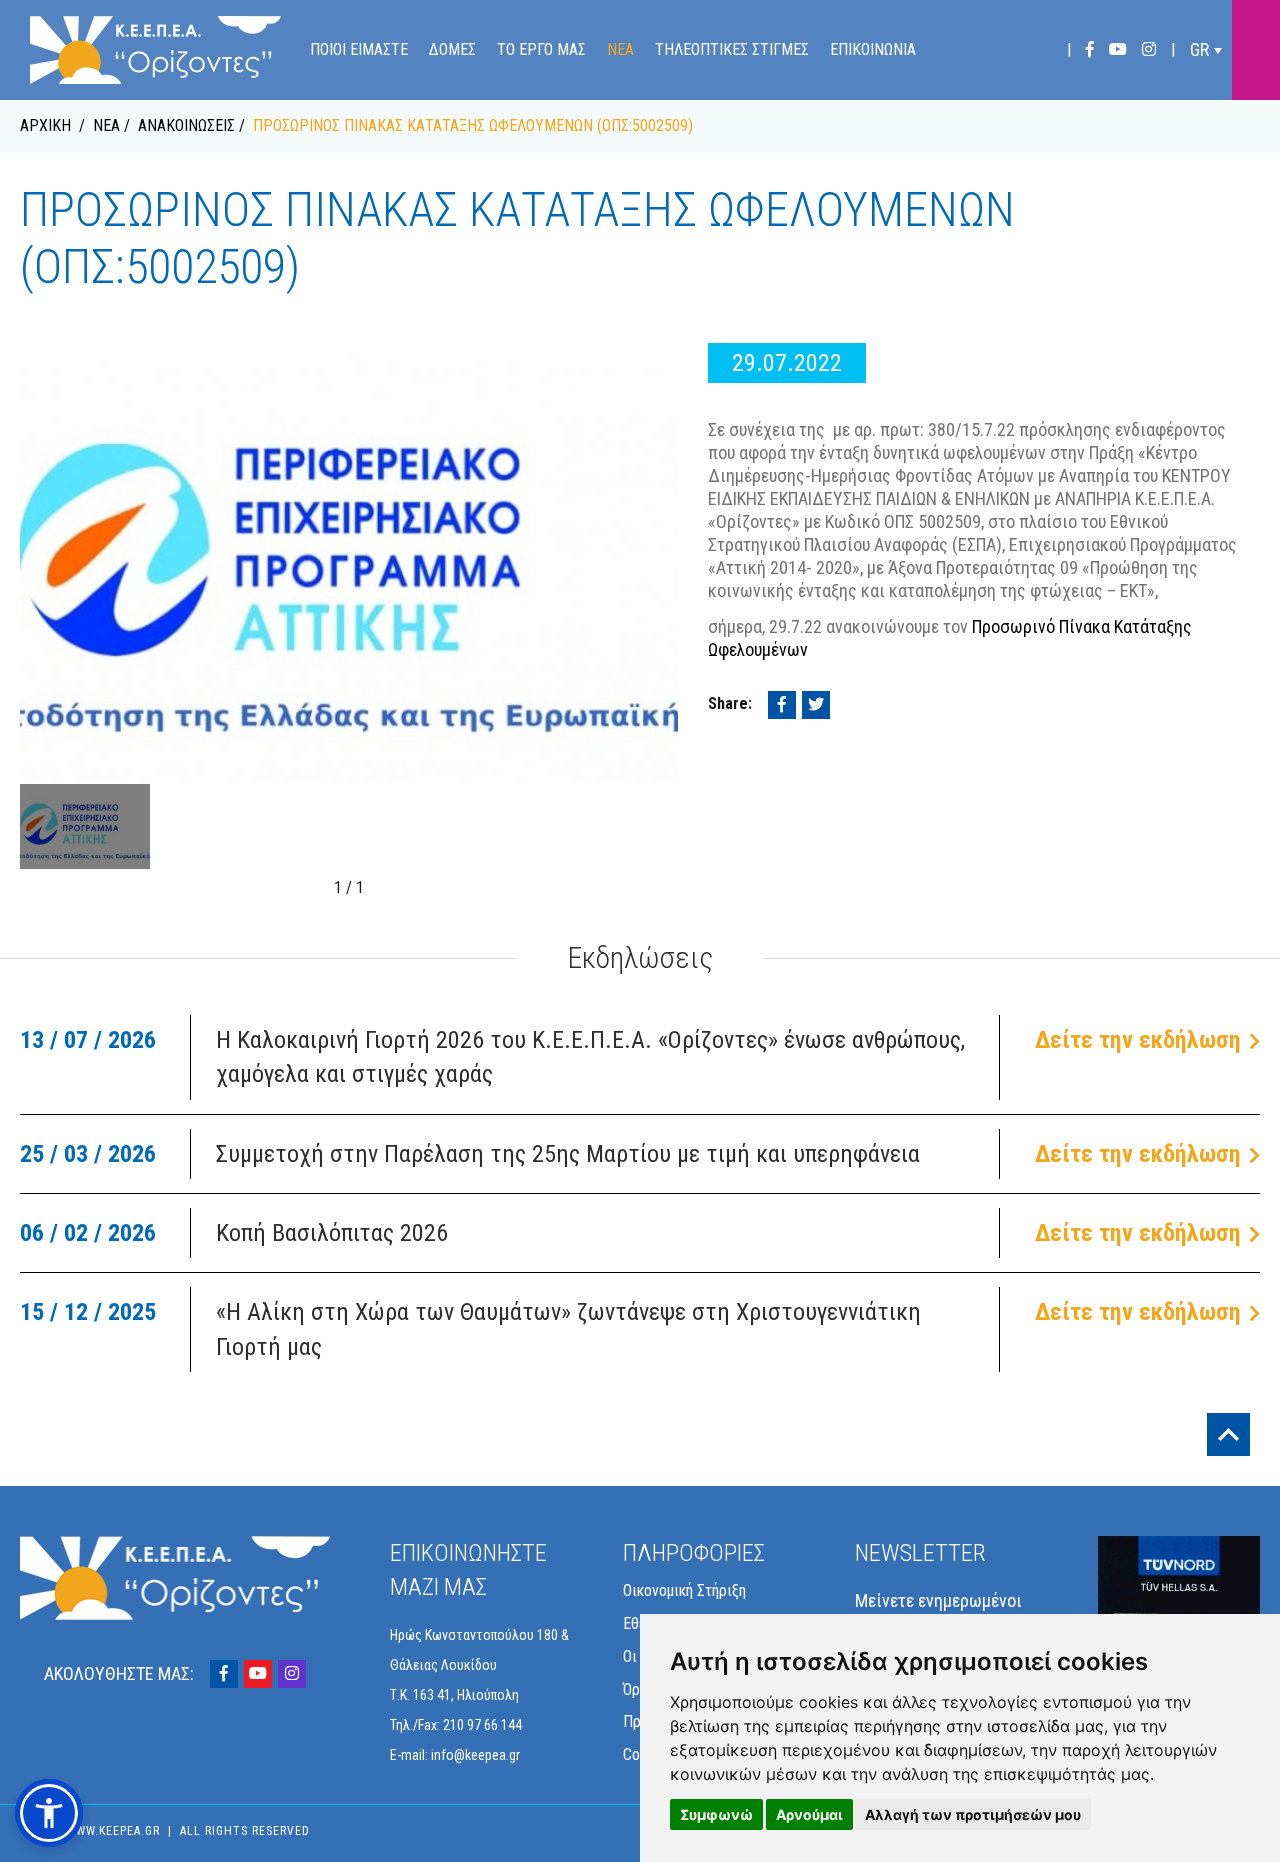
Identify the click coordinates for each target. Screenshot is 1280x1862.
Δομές (452, 49)
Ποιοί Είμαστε (359, 49)
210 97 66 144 (482, 1725)
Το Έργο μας (541, 49)
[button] (49, 1813)
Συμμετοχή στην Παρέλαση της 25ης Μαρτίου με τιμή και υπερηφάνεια (568, 1154)
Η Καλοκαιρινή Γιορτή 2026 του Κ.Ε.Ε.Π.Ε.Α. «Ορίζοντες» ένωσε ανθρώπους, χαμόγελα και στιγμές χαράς (590, 1057)
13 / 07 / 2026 (88, 1040)
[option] (349, 562)
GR (1199, 49)
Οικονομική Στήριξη (684, 1590)
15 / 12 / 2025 (88, 1312)
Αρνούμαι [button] (809, 1814)
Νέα (620, 49)
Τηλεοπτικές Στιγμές (732, 49)
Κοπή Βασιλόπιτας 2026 (332, 1233)
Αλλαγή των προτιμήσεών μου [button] (973, 1814)
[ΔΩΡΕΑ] (1256, 50)
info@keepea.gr (475, 1755)
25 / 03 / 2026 (88, 1154)
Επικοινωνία (873, 49)
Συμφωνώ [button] (716, 1814)
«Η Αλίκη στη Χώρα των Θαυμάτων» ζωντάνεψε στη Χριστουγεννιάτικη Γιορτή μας (568, 1329)
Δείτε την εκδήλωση (1138, 1040)
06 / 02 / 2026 (88, 1233)
